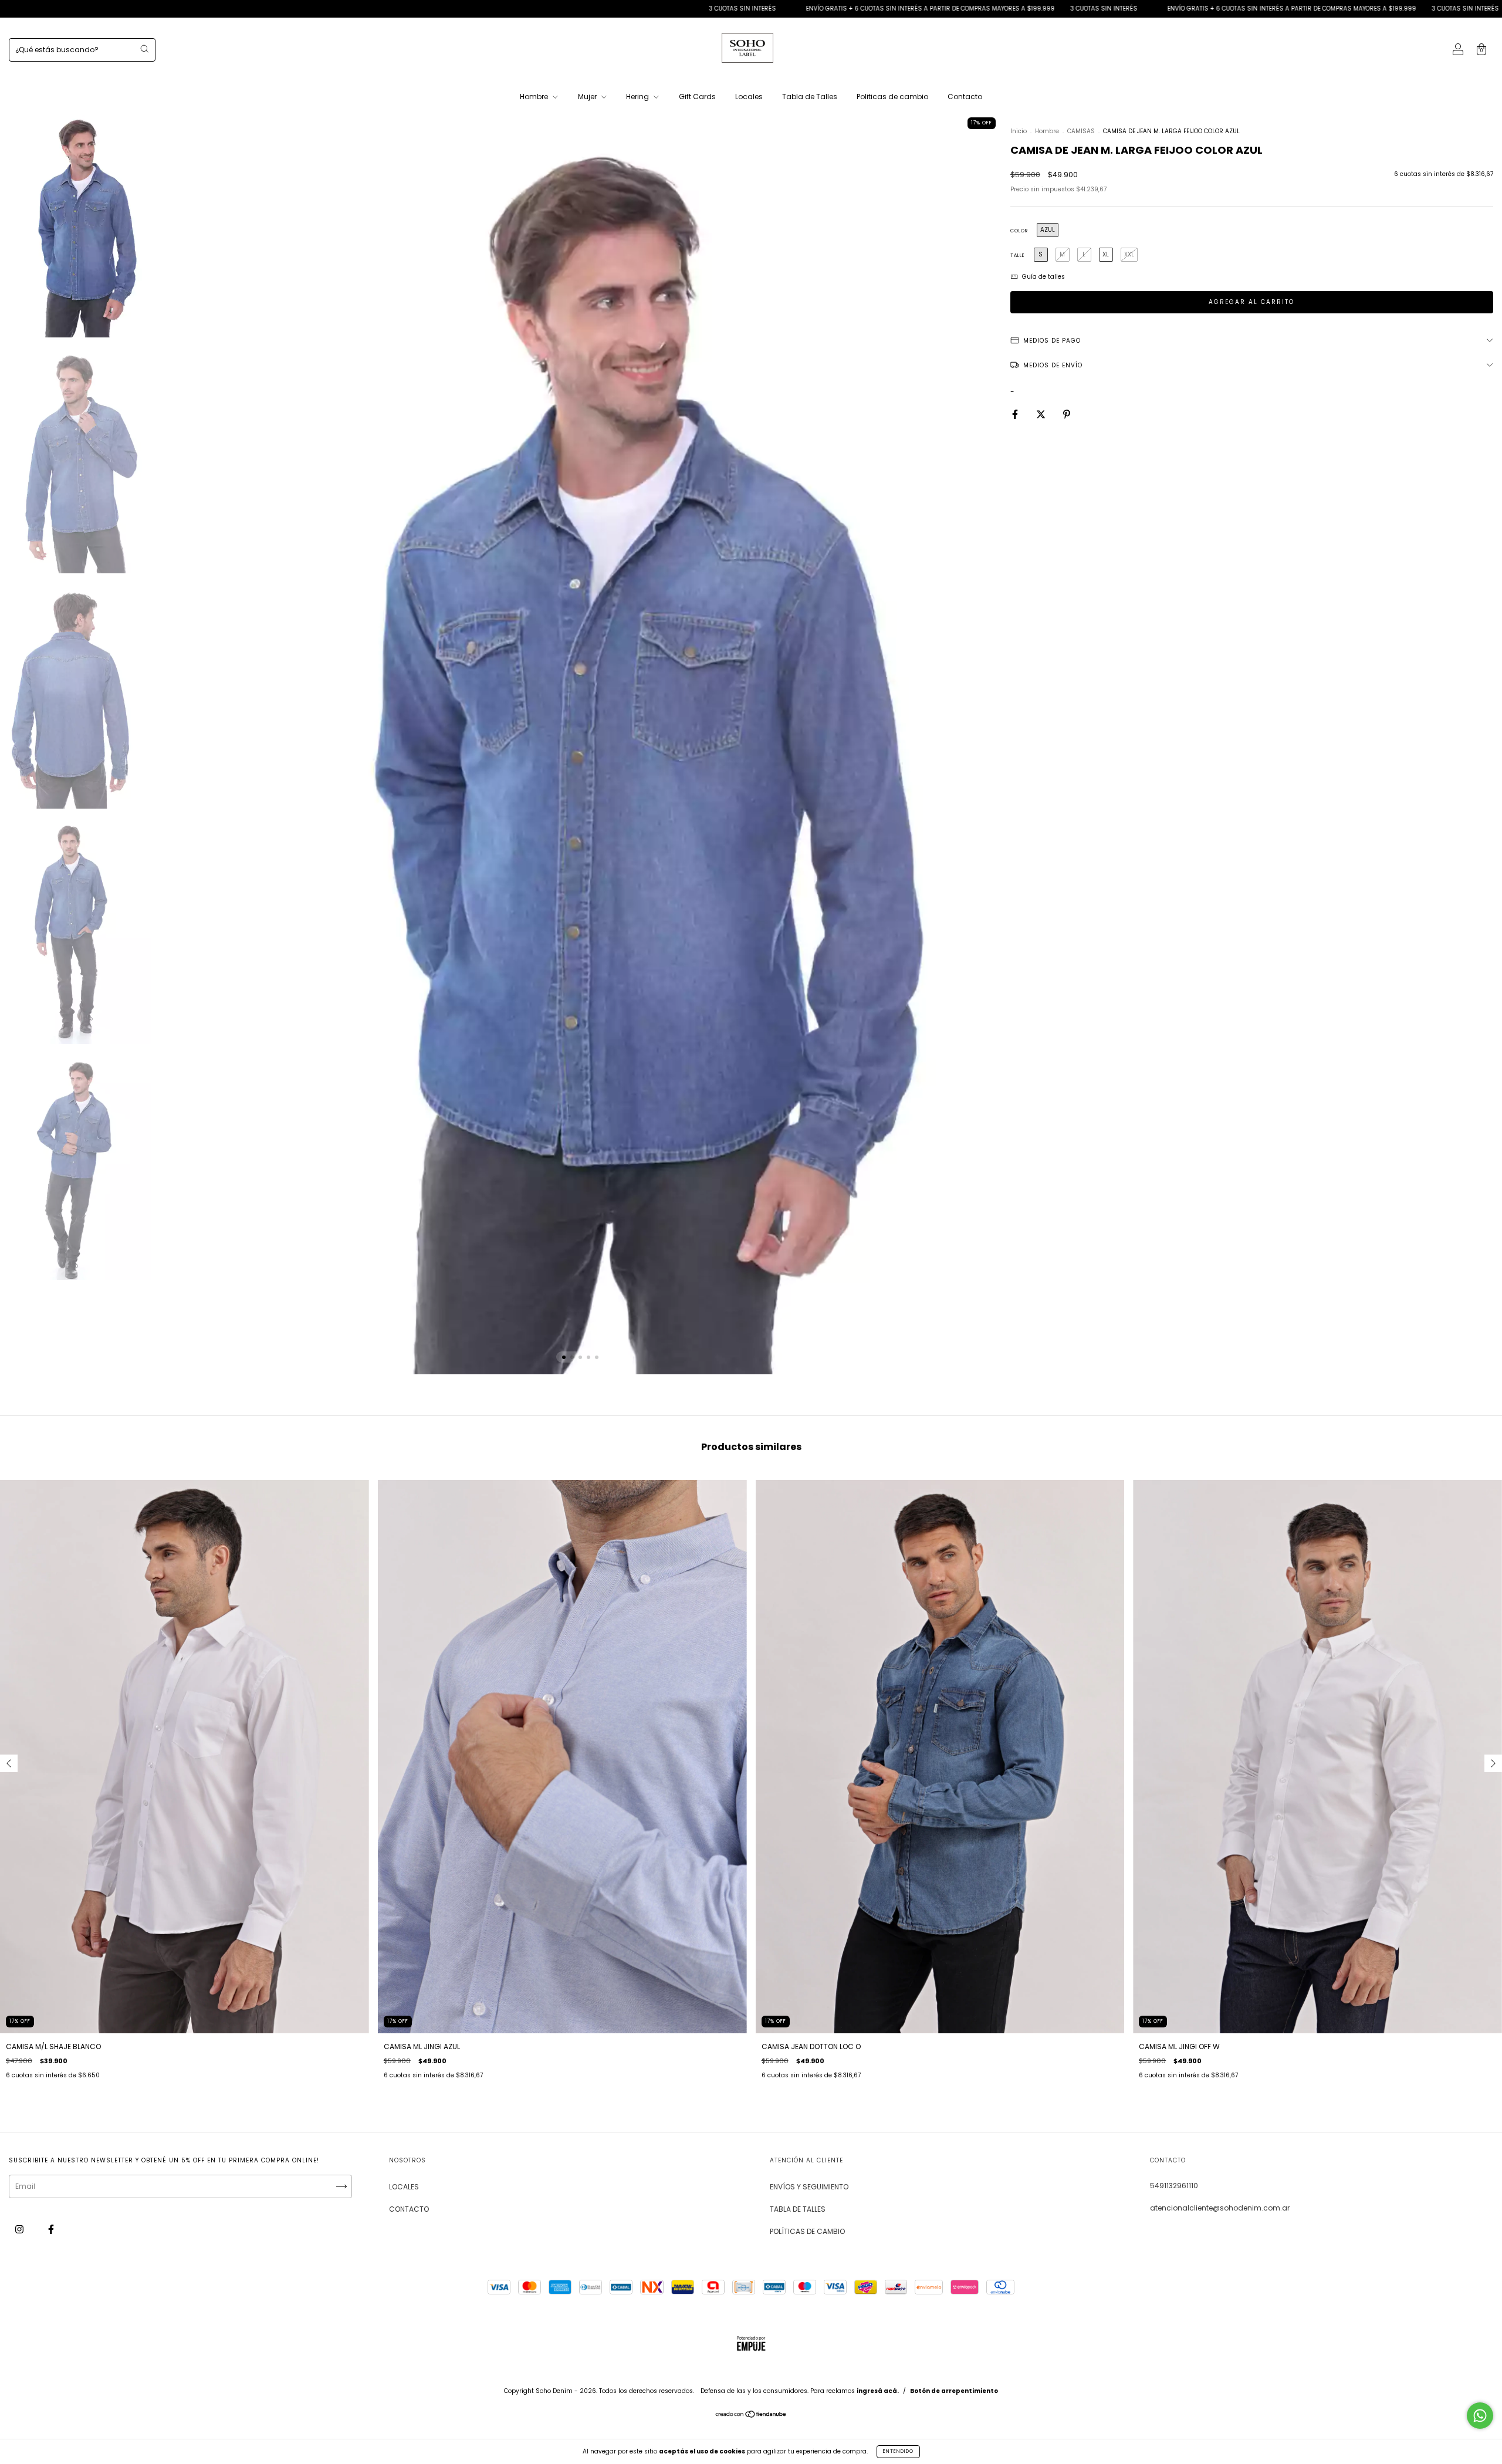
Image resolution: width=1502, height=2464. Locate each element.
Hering (638, 97)
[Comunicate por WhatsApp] (1480, 2416)
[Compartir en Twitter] (1042, 414)
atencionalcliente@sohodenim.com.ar (1220, 2208)
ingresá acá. (878, 2391)
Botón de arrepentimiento (954, 2391)
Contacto (965, 97)
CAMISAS (1081, 131)
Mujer (588, 97)
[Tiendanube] (751, 2416)
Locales (749, 97)
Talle (1018, 256)
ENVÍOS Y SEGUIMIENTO (809, 2187)
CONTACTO (409, 2209)
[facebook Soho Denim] (51, 2229)
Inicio (1019, 131)
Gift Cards (697, 97)
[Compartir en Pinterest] (1067, 414)
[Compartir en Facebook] (1016, 414)
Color (1019, 231)
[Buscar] (144, 49)
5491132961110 (1174, 2186)
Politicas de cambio (892, 97)
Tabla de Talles (810, 97)
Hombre (535, 97)
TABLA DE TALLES (798, 2209)
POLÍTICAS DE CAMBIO (807, 2231)
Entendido (898, 2451)
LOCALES (404, 2187)
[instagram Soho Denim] (20, 2229)
